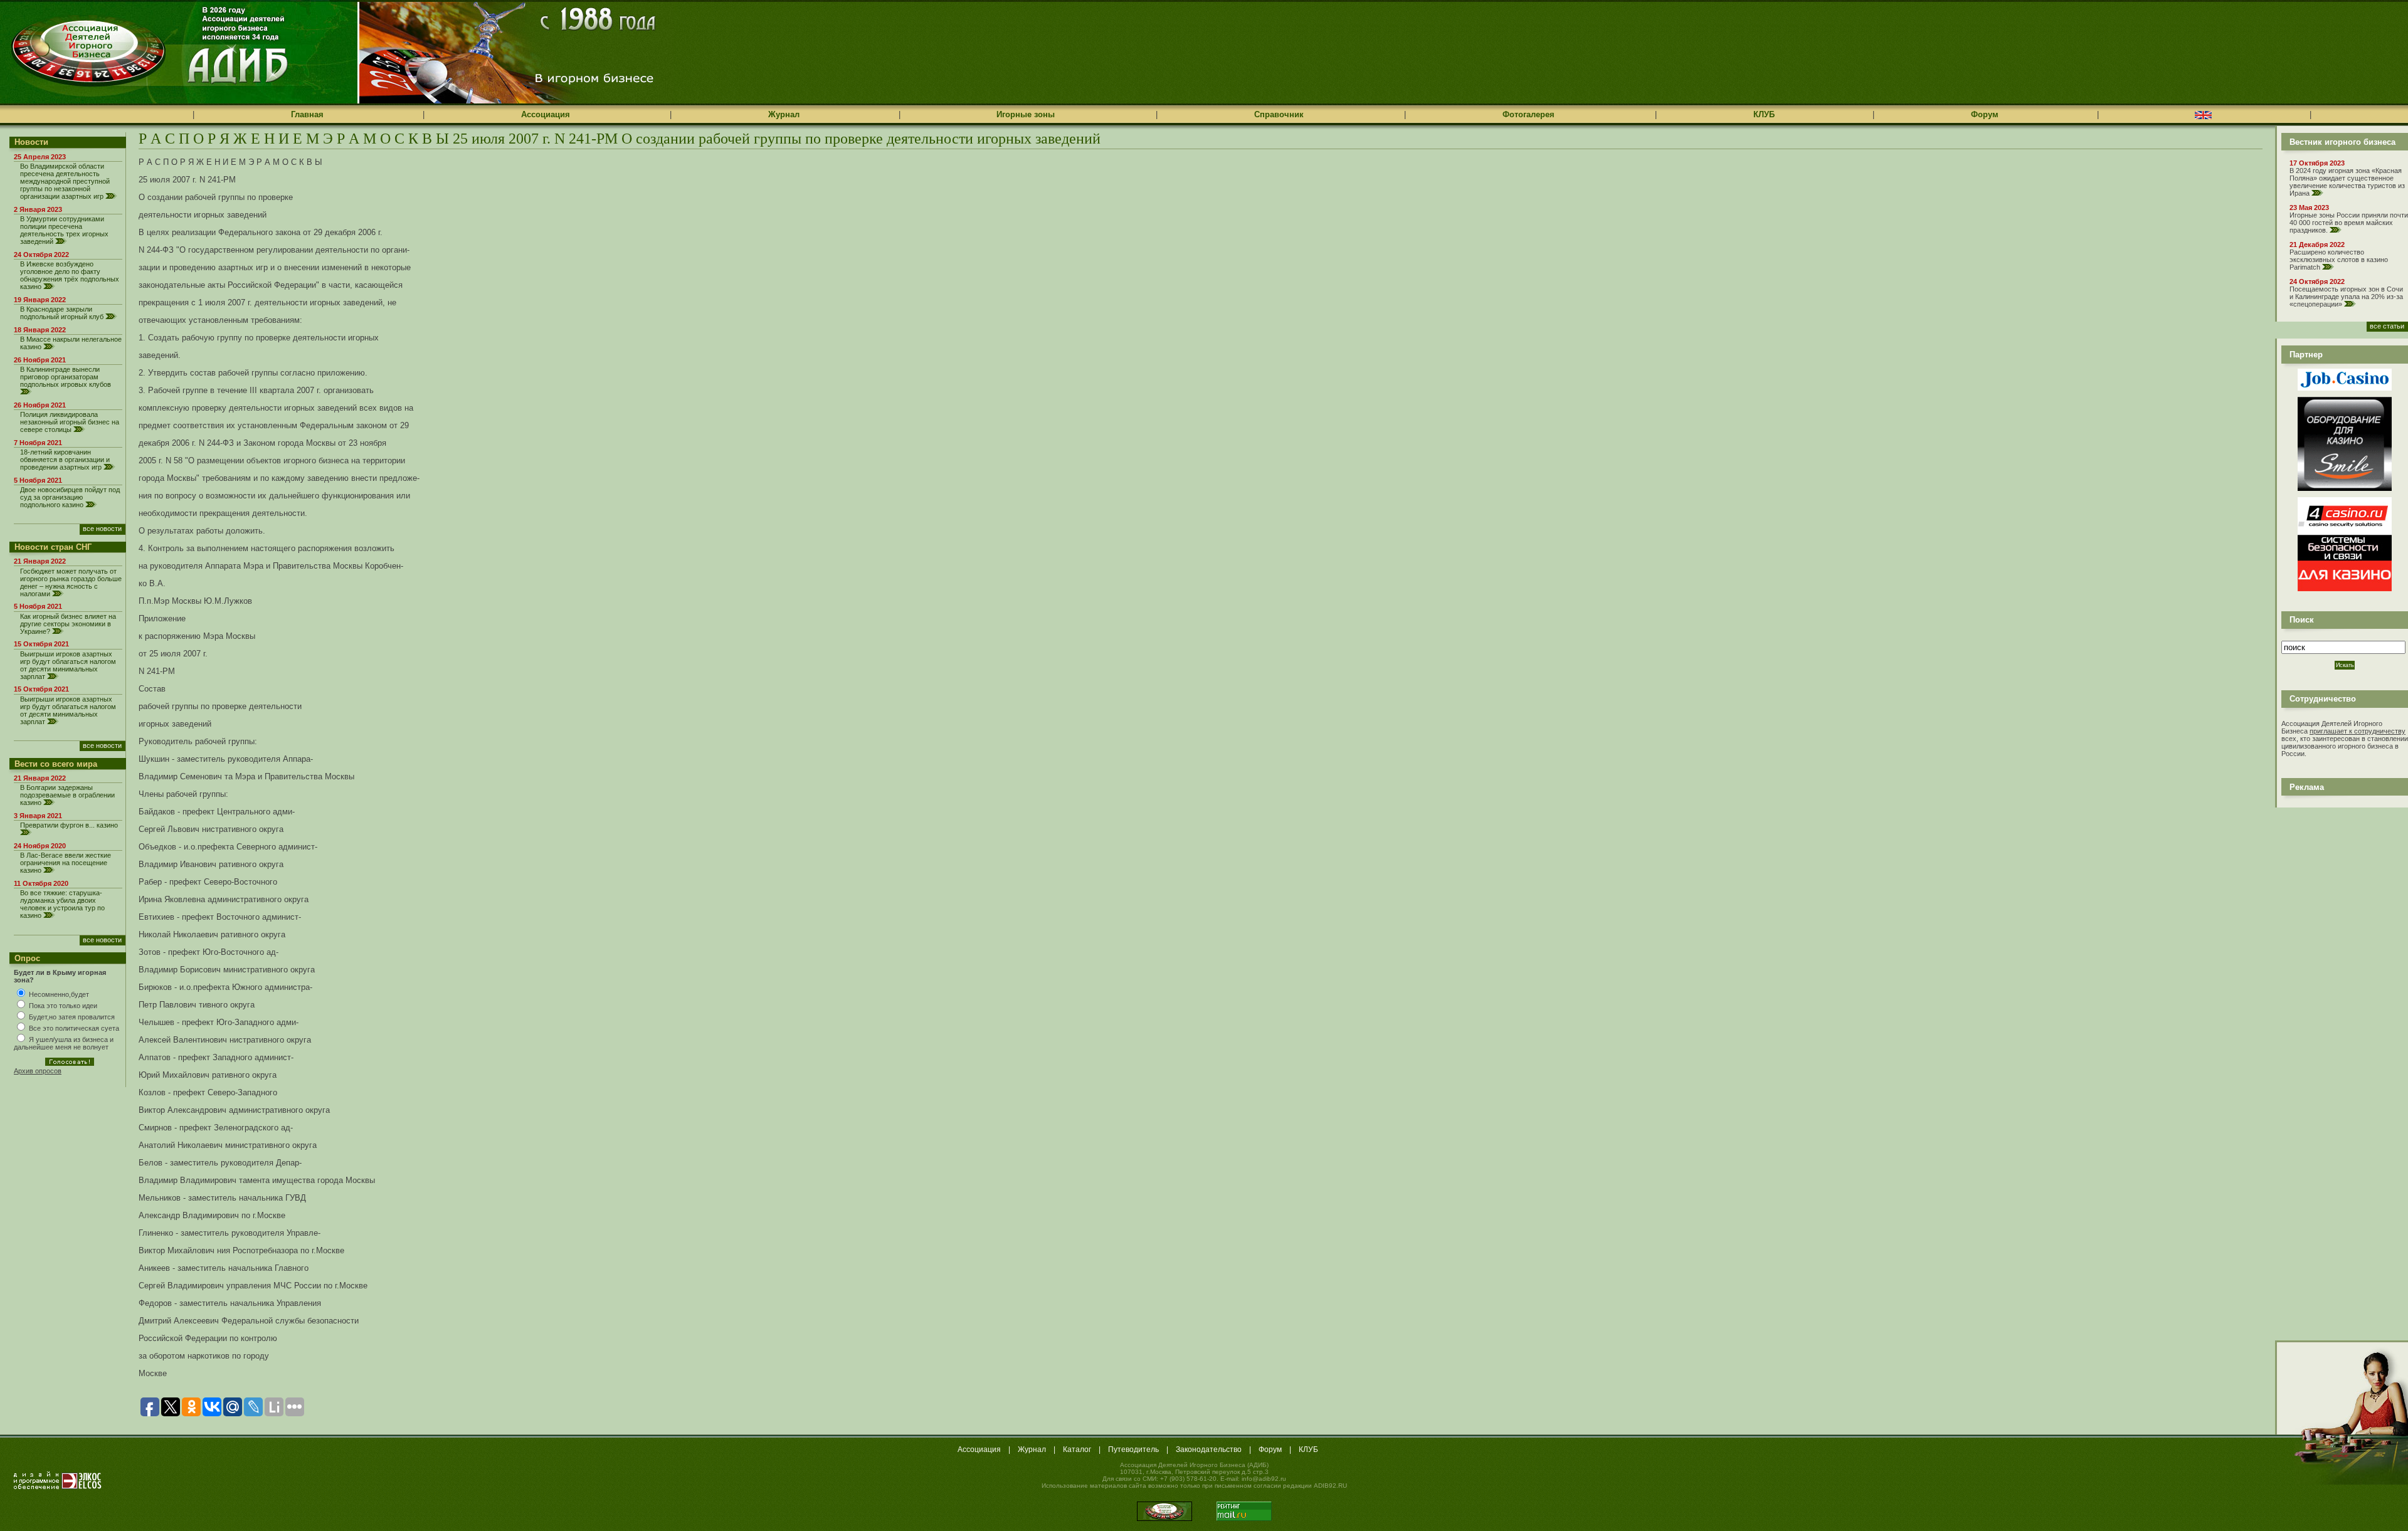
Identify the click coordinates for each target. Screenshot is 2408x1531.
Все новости (102, 529)
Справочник (1279, 114)
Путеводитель (1133, 1449)
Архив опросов (38, 1071)
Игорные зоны (1026, 114)
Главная (307, 114)
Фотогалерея (1529, 114)
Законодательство (1209, 1449)
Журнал (784, 114)
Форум (1985, 114)
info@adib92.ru (1264, 1479)
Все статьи (2387, 326)
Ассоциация (546, 114)
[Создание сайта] (58, 1480)
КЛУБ (1764, 114)
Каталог (1077, 1449)
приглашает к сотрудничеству (2358, 731)
